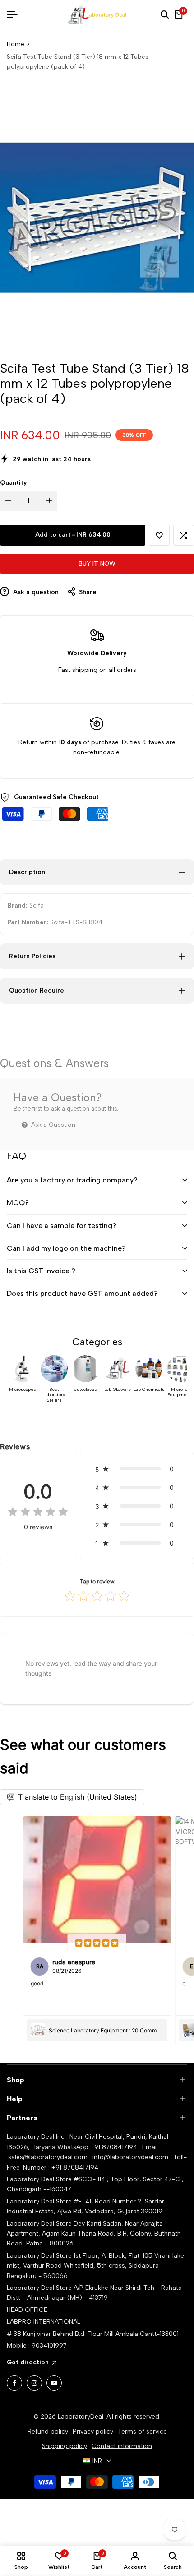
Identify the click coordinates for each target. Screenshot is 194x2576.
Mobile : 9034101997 (37, 2346)
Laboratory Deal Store (40, 2224)
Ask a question (35, 592)
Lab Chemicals (149, 1390)
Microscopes (23, 1390)
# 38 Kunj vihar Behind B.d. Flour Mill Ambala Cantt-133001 (93, 2334)
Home (16, 44)
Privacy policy (93, 2432)
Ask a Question (52, 1125)
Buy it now (97, 564)
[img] (38, 1513)
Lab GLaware (118, 1390)
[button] (159, 535)
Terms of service (142, 2432)
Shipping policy (65, 2446)
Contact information (122, 2446)
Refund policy (48, 2432)
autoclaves (86, 1390)
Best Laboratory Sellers (54, 1395)
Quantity (14, 483)
